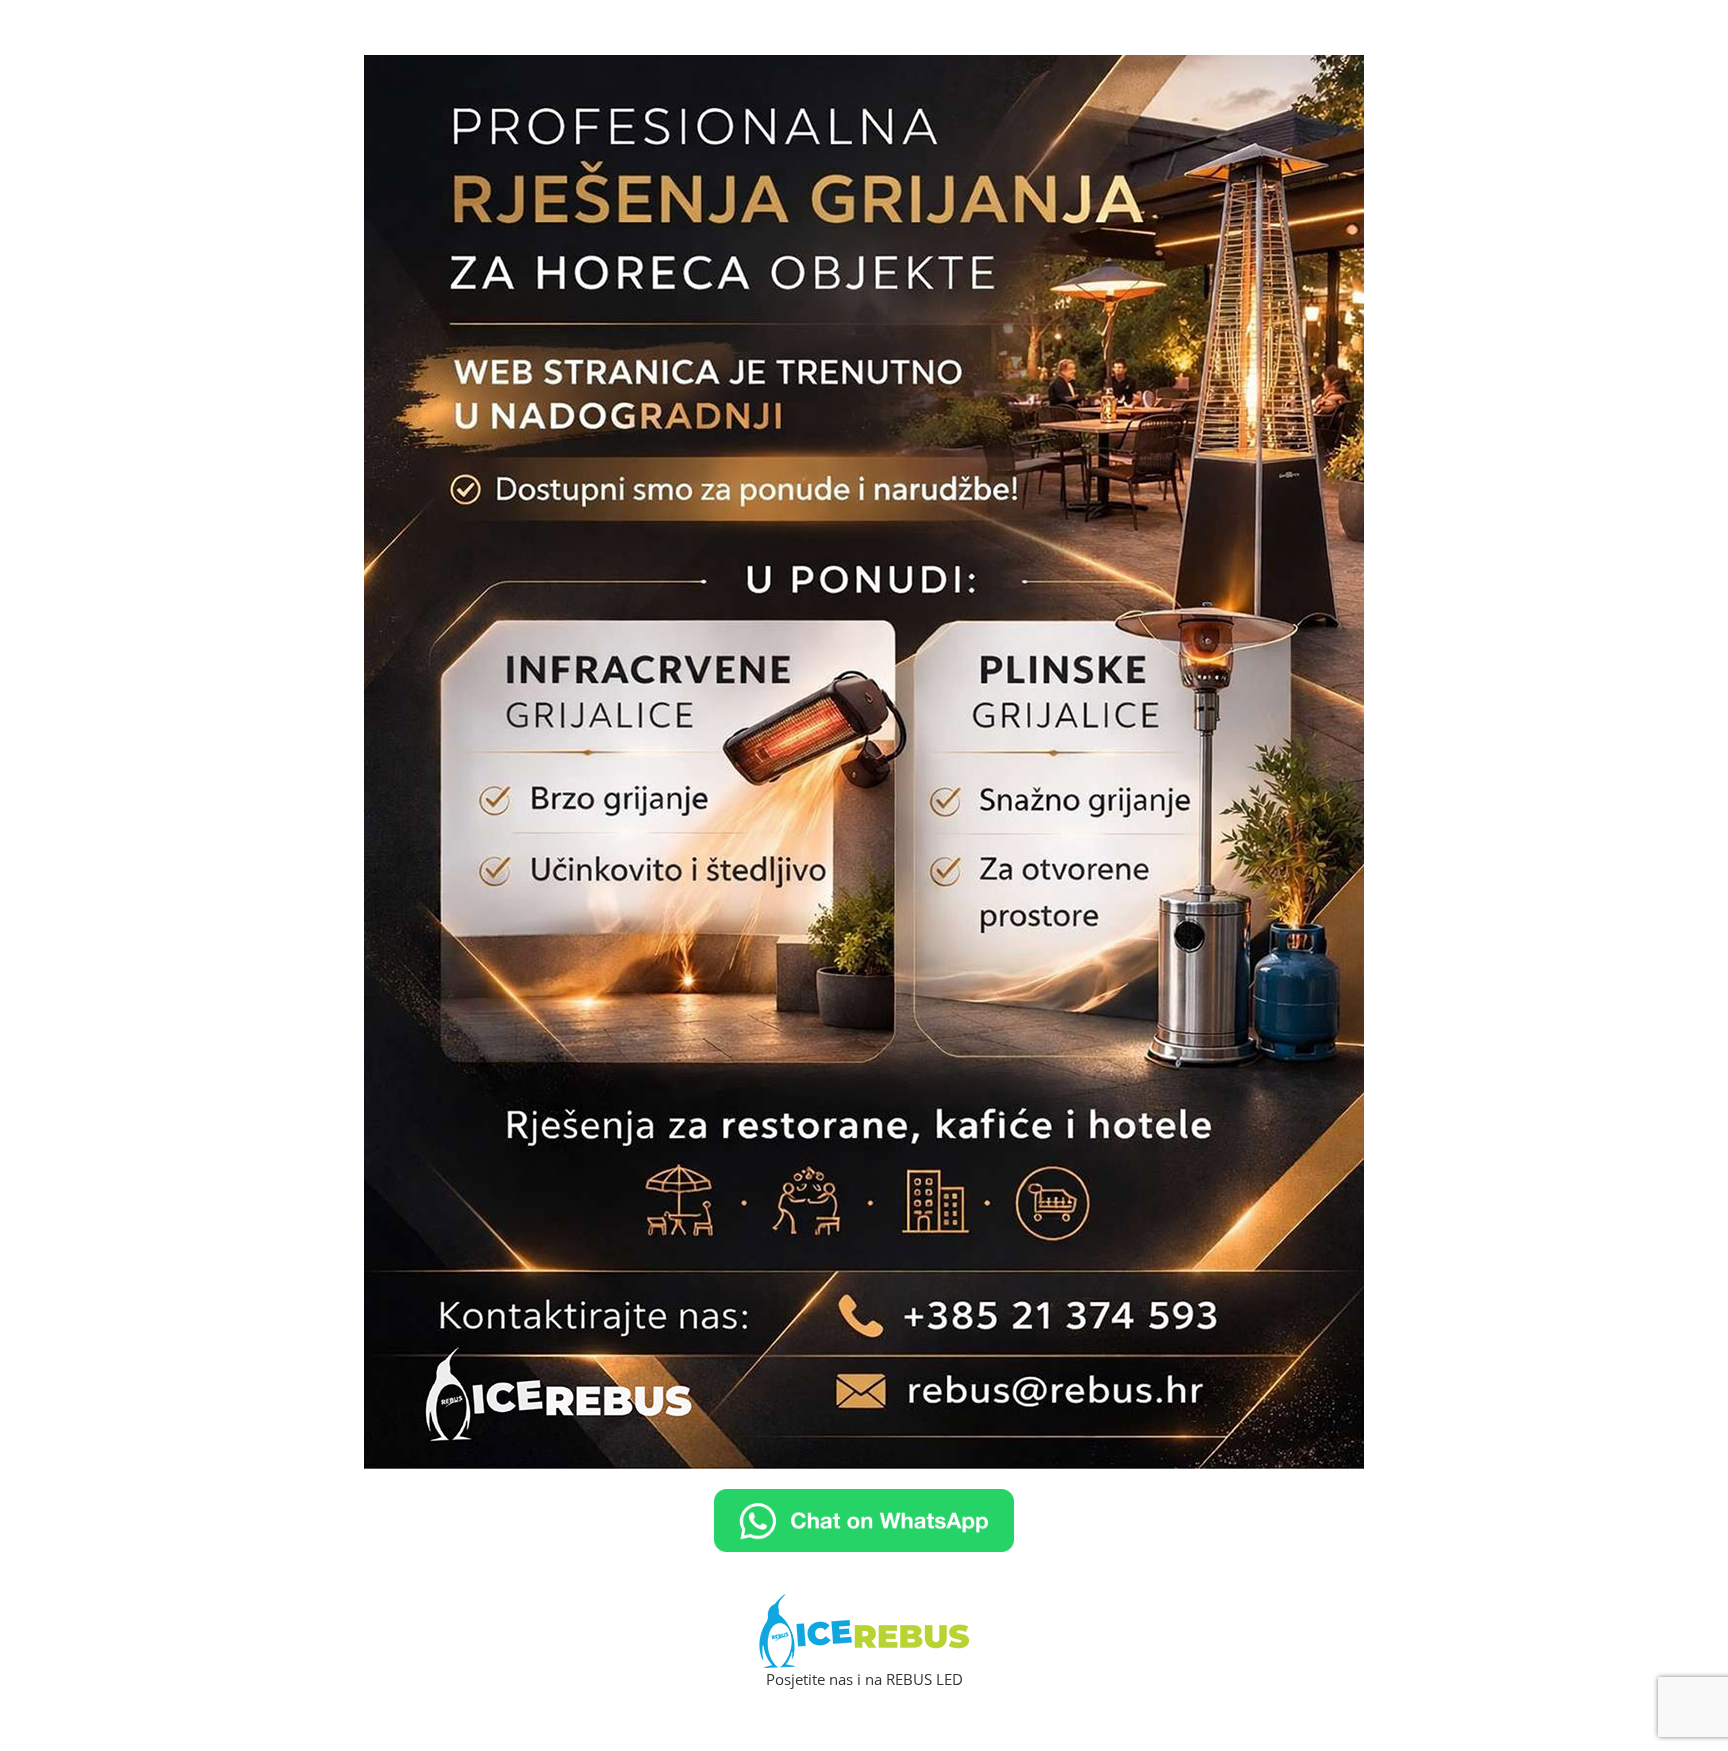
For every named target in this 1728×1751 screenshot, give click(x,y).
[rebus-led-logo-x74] (864, 1605)
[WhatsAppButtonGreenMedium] (864, 1500)
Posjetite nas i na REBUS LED (864, 1679)
